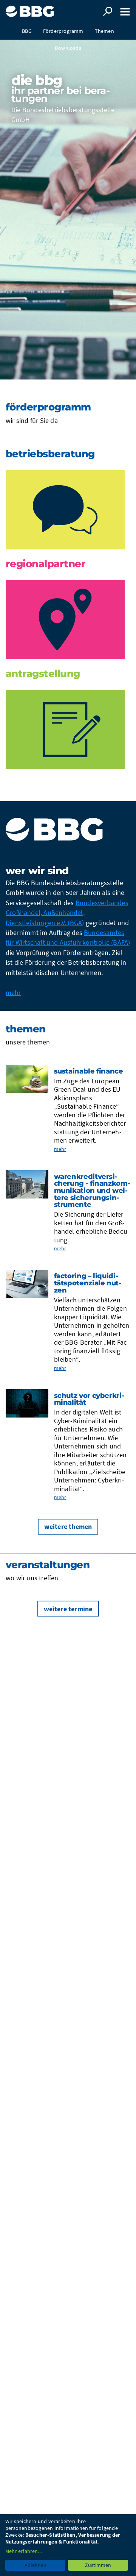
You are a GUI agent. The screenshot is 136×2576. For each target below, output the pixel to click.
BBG (27, 31)
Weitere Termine (68, 1609)
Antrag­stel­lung (43, 674)
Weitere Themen (68, 1526)
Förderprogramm (63, 31)
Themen (104, 31)
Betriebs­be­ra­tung (50, 454)
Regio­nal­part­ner (46, 564)
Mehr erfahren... (23, 2551)
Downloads (68, 48)
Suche (108, 11)
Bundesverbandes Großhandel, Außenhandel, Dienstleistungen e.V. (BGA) (67, 913)
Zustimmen (98, 2565)
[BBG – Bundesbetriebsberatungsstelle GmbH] (31, 8)
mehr (13, 993)
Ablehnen (36, 2565)
